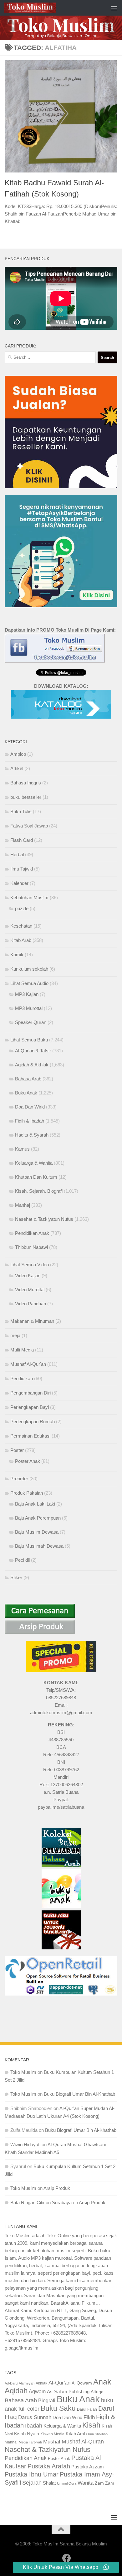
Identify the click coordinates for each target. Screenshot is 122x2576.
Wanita (86, 2483)
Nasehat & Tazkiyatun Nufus (44, 1219)
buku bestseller (26, 797)
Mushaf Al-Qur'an (28, 1364)
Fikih (89, 2417)
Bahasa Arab (28, 1079)
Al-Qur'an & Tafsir (33, 1051)
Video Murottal (30, 1290)
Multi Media (22, 1350)
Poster (17, 1450)
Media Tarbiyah (30, 2442)
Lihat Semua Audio (29, 983)
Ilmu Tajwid (22, 869)
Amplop (18, 754)
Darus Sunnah (35, 2417)
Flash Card (22, 840)
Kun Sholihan (98, 2434)
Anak (102, 2382)
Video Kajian (28, 1276)
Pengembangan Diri (30, 1393)
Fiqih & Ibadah (30, 1121)
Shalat (49, 2483)
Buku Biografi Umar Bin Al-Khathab (79, 2094)
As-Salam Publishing (68, 2392)
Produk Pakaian (27, 1493)
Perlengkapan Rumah (33, 1421)
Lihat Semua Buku (29, 1040)
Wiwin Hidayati (25, 2144)
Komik (17, 955)
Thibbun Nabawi (31, 1247)
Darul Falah (87, 2409)
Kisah (91, 2425)
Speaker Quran (31, 1022)
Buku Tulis (21, 811)
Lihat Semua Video (30, 1265)
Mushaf (52, 2442)
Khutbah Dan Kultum (36, 1177)
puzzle (22, 908)
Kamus (22, 1149)
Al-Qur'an (59, 2383)
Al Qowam (82, 2383)
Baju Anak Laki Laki (35, 1504)
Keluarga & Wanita (34, 1163)
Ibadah (34, 2426)
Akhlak (41, 2383)
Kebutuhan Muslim (29, 897)
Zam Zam (104, 2483)
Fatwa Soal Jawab (29, 826)
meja (15, 1335)
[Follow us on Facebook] (67, 2558)
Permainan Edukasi (30, 1436)
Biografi (47, 2400)
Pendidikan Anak (32, 1233)
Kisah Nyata (27, 2434)
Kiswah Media (52, 2434)
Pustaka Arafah (49, 2466)
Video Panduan (30, 1304)
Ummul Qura (67, 2483)
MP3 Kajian (27, 994)
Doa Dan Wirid (30, 1107)
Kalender (19, 883)
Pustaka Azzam (88, 2467)
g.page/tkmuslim (22, 2348)
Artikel (17, 768)
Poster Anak (28, 1461)
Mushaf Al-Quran (83, 2441)
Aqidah (16, 2391)
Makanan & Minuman (32, 1321)
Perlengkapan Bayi (30, 1407)
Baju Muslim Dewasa (37, 1532)
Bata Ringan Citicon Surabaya (41, 2202)
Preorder (19, 1479)
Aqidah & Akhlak (32, 1065)
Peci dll (22, 1560)
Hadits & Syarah (32, 1135)
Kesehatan (21, 926)
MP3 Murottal (29, 1008)
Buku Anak (26, 1093)
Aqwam (37, 2391)
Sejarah (32, 2483)
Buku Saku (58, 2408)
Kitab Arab (21, 940)
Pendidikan (22, 1378)
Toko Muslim (23, 2072)
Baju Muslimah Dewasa (39, 1546)
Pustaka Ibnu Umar (32, 2474)
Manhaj (23, 1205)
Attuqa (97, 2392)
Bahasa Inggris (26, 783)
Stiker (16, 1577)
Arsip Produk (57, 2188)
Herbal (17, 854)
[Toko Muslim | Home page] (39, 8)
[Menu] (114, 8)
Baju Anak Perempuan (38, 1518)
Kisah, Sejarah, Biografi (39, 1191)
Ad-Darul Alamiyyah (20, 2383)
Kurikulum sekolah (29, 969)
